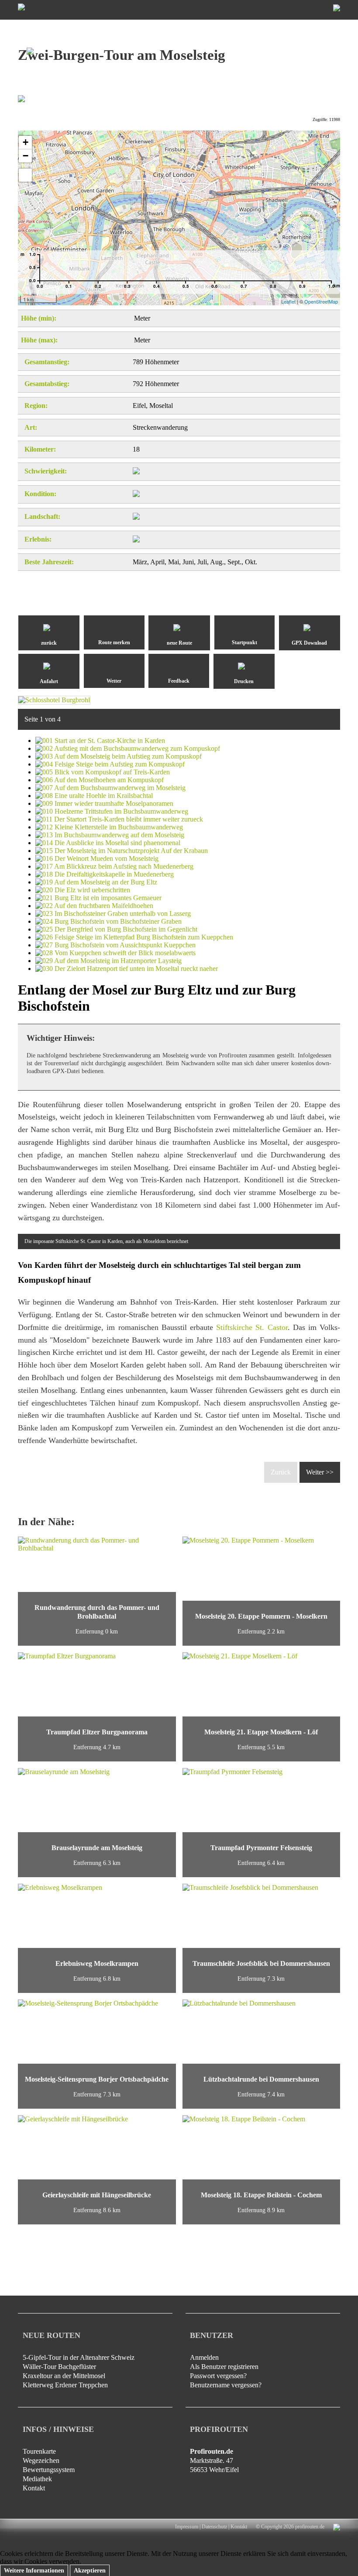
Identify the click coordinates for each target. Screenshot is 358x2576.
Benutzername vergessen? (226, 2385)
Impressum (187, 2527)
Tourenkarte (39, 2451)
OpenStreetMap (321, 301)
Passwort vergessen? (218, 2376)
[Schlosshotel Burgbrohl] (54, 700)
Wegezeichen (41, 2460)
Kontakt (34, 2488)
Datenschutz (214, 2527)
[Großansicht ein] (25, 175)
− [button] (26, 156)
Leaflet (288, 301)
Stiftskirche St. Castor (252, 1327)
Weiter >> (320, 1472)
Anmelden (204, 2357)
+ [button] (26, 142)
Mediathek (37, 2479)
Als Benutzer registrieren (224, 2367)
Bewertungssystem (49, 2470)
